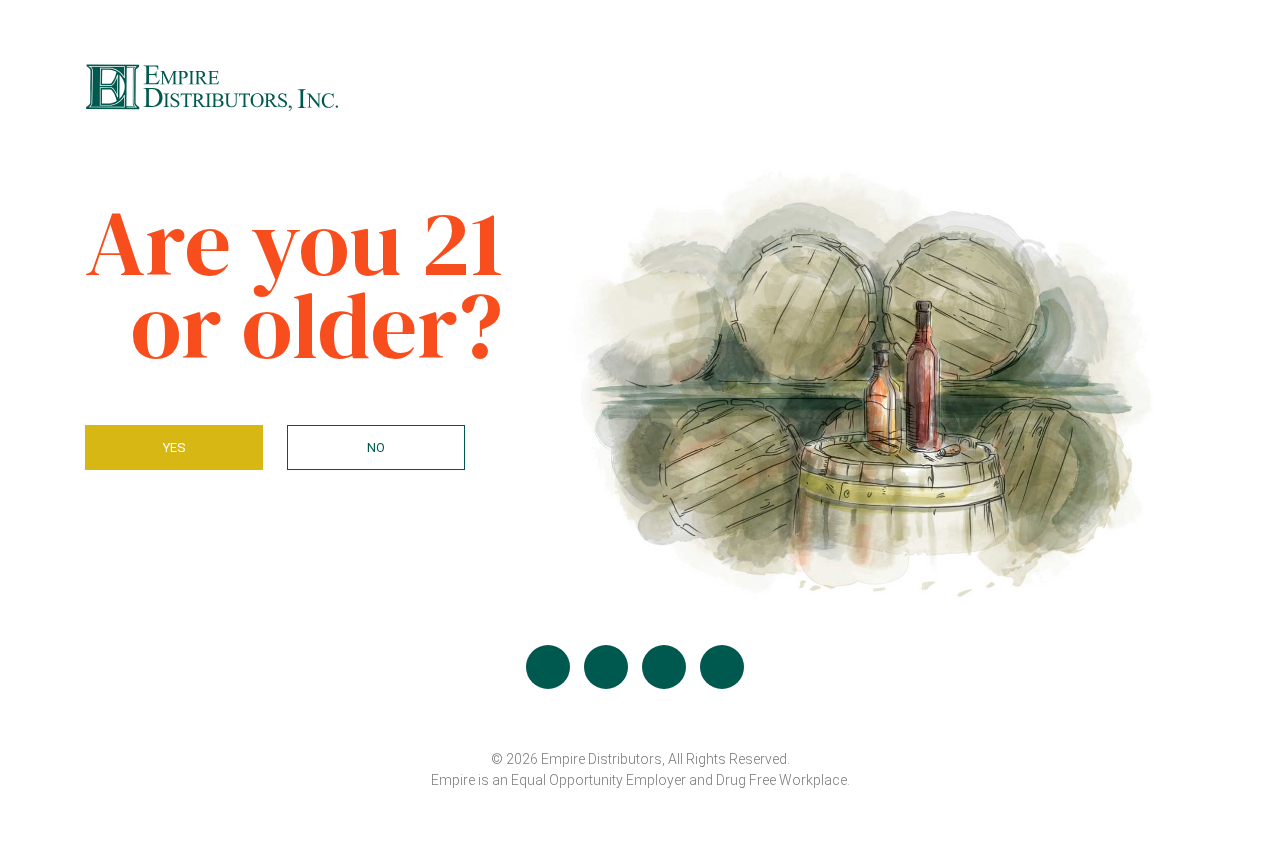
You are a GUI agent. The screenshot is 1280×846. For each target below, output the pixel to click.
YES (174, 447)
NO (376, 447)
